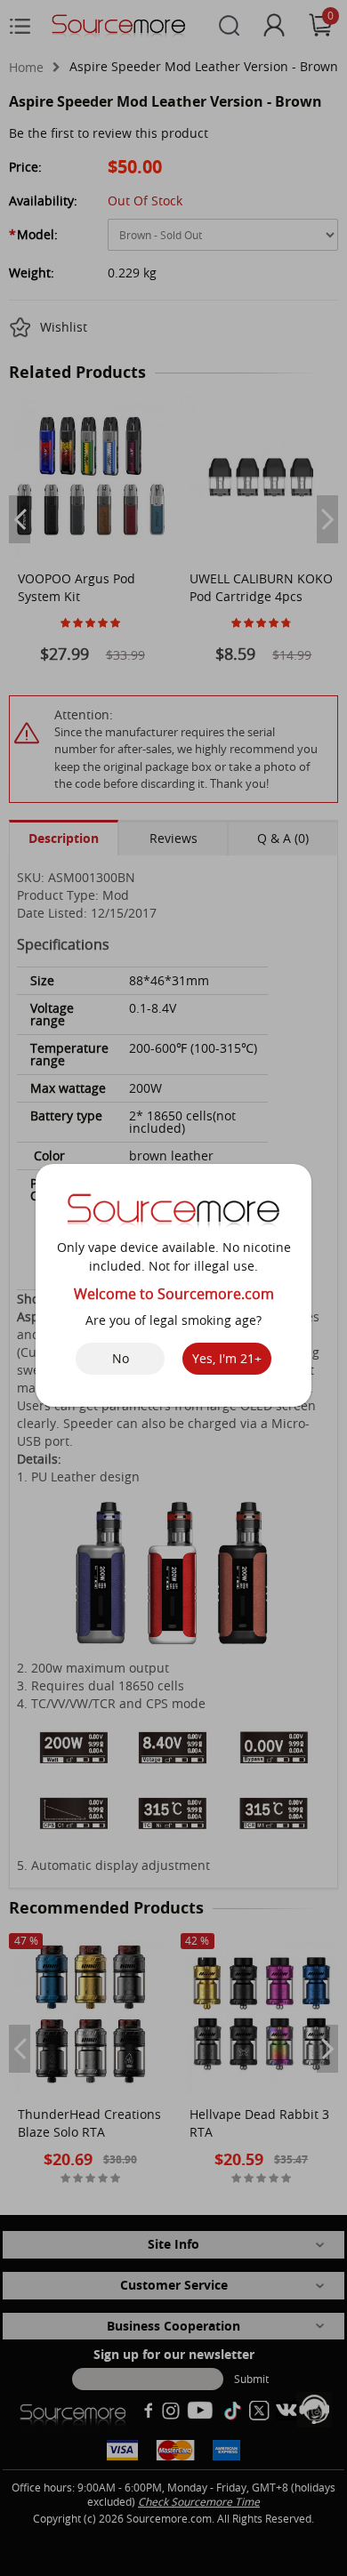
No (121, 1358)
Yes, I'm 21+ (227, 1358)
